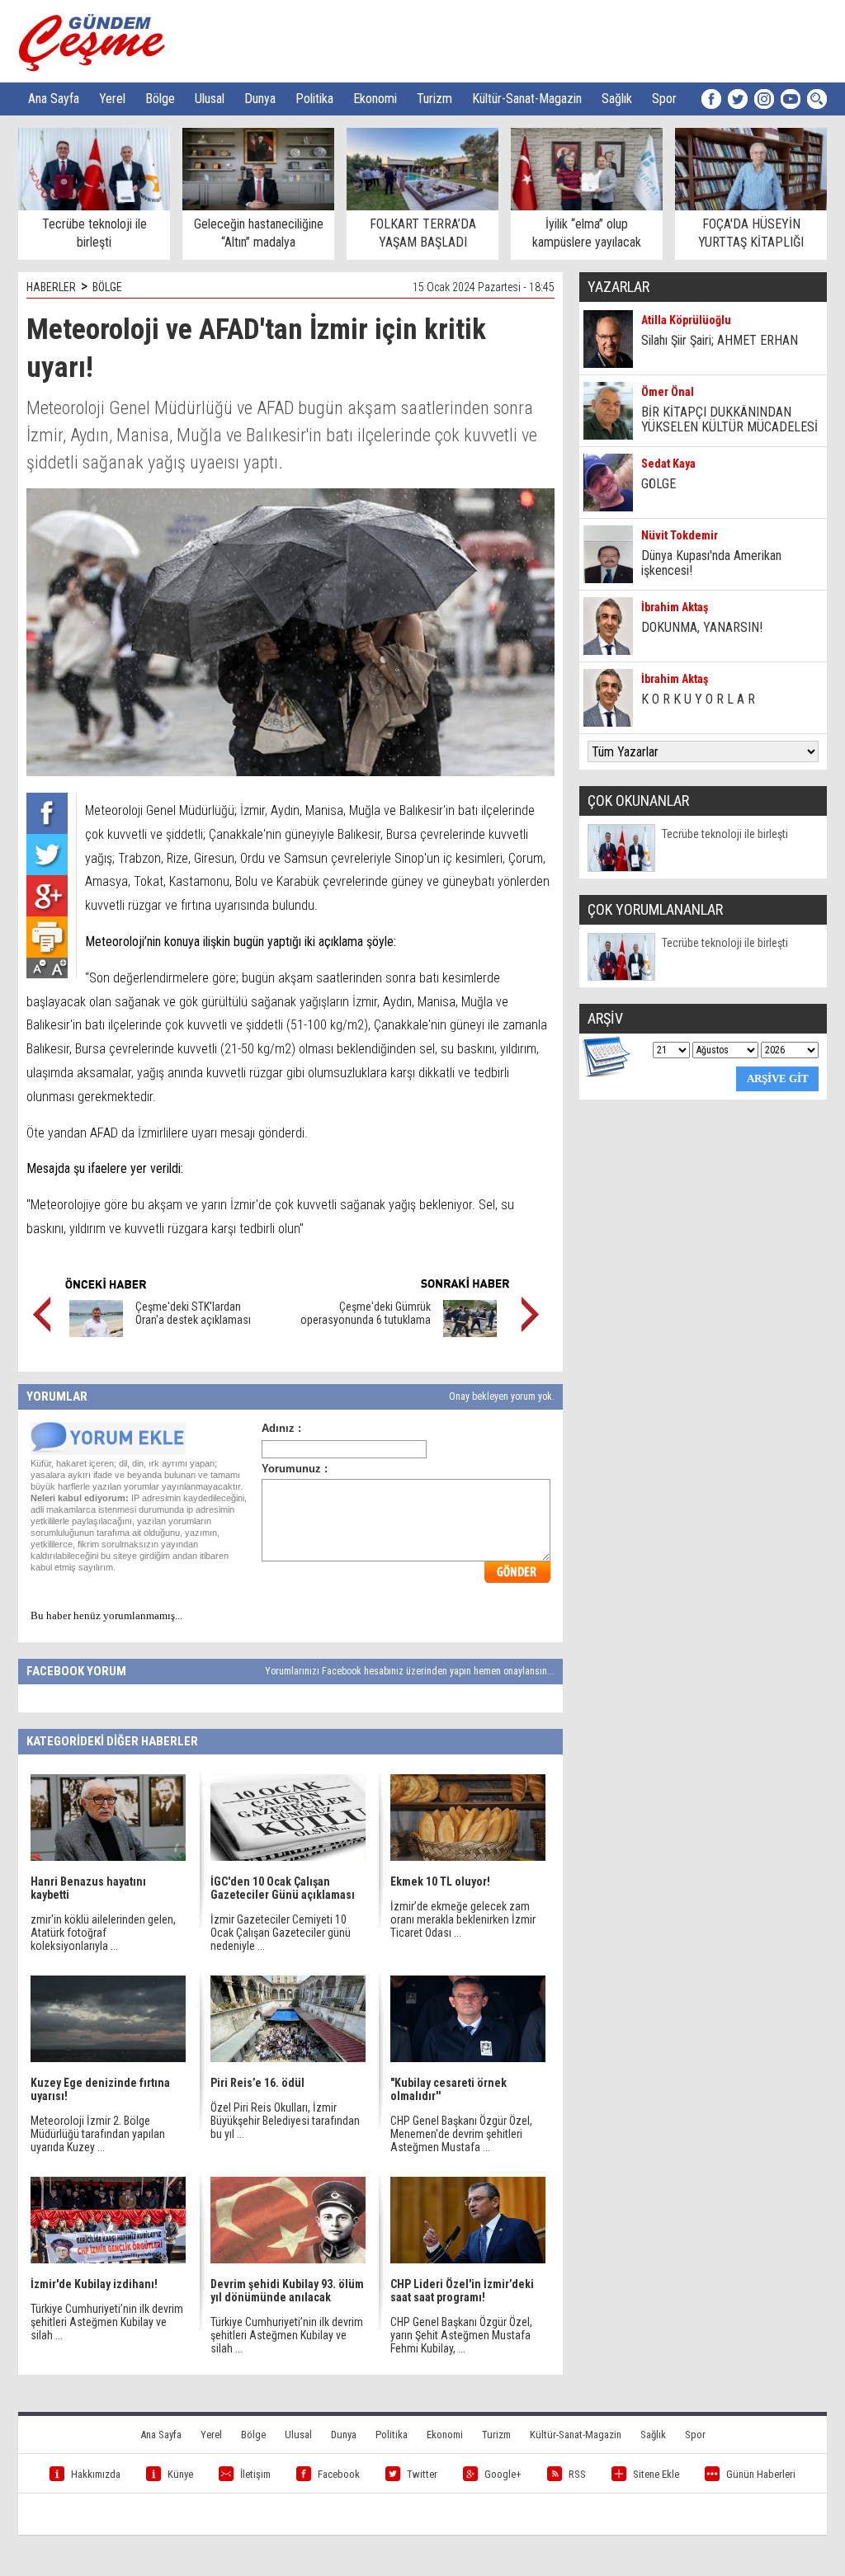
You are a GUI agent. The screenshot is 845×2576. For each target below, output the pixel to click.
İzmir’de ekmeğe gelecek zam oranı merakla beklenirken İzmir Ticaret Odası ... (463, 1919)
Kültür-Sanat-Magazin (527, 99)
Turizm (434, 99)
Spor (664, 99)
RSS (577, 2474)
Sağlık (617, 99)
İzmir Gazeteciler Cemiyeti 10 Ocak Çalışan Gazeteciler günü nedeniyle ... (281, 1933)
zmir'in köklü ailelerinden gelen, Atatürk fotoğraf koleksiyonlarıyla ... (103, 1933)
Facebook (339, 2474)
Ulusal (210, 99)
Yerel (112, 99)
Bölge (160, 99)
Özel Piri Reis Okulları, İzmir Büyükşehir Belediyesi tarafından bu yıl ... (285, 2121)
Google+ (503, 2474)
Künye (180, 2474)
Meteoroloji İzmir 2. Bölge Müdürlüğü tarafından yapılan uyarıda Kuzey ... (98, 2134)
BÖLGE (107, 287)
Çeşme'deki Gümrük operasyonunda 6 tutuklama (366, 1313)
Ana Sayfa (54, 99)
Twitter (422, 2474)
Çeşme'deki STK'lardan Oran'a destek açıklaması (193, 1313)
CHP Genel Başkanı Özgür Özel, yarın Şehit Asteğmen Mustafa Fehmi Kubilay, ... (461, 2335)
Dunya (260, 99)
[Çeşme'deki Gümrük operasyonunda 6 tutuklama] (470, 1333)
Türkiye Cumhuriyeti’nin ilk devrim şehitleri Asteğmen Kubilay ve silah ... (107, 2322)
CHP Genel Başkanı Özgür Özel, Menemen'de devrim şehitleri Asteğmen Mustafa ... (461, 2134)
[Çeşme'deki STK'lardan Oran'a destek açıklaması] (96, 1333)
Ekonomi (375, 99)
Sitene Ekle (656, 2474)
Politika (314, 99)
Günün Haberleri (761, 2474)
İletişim (255, 2474)
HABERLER (51, 287)
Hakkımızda (96, 2474)
